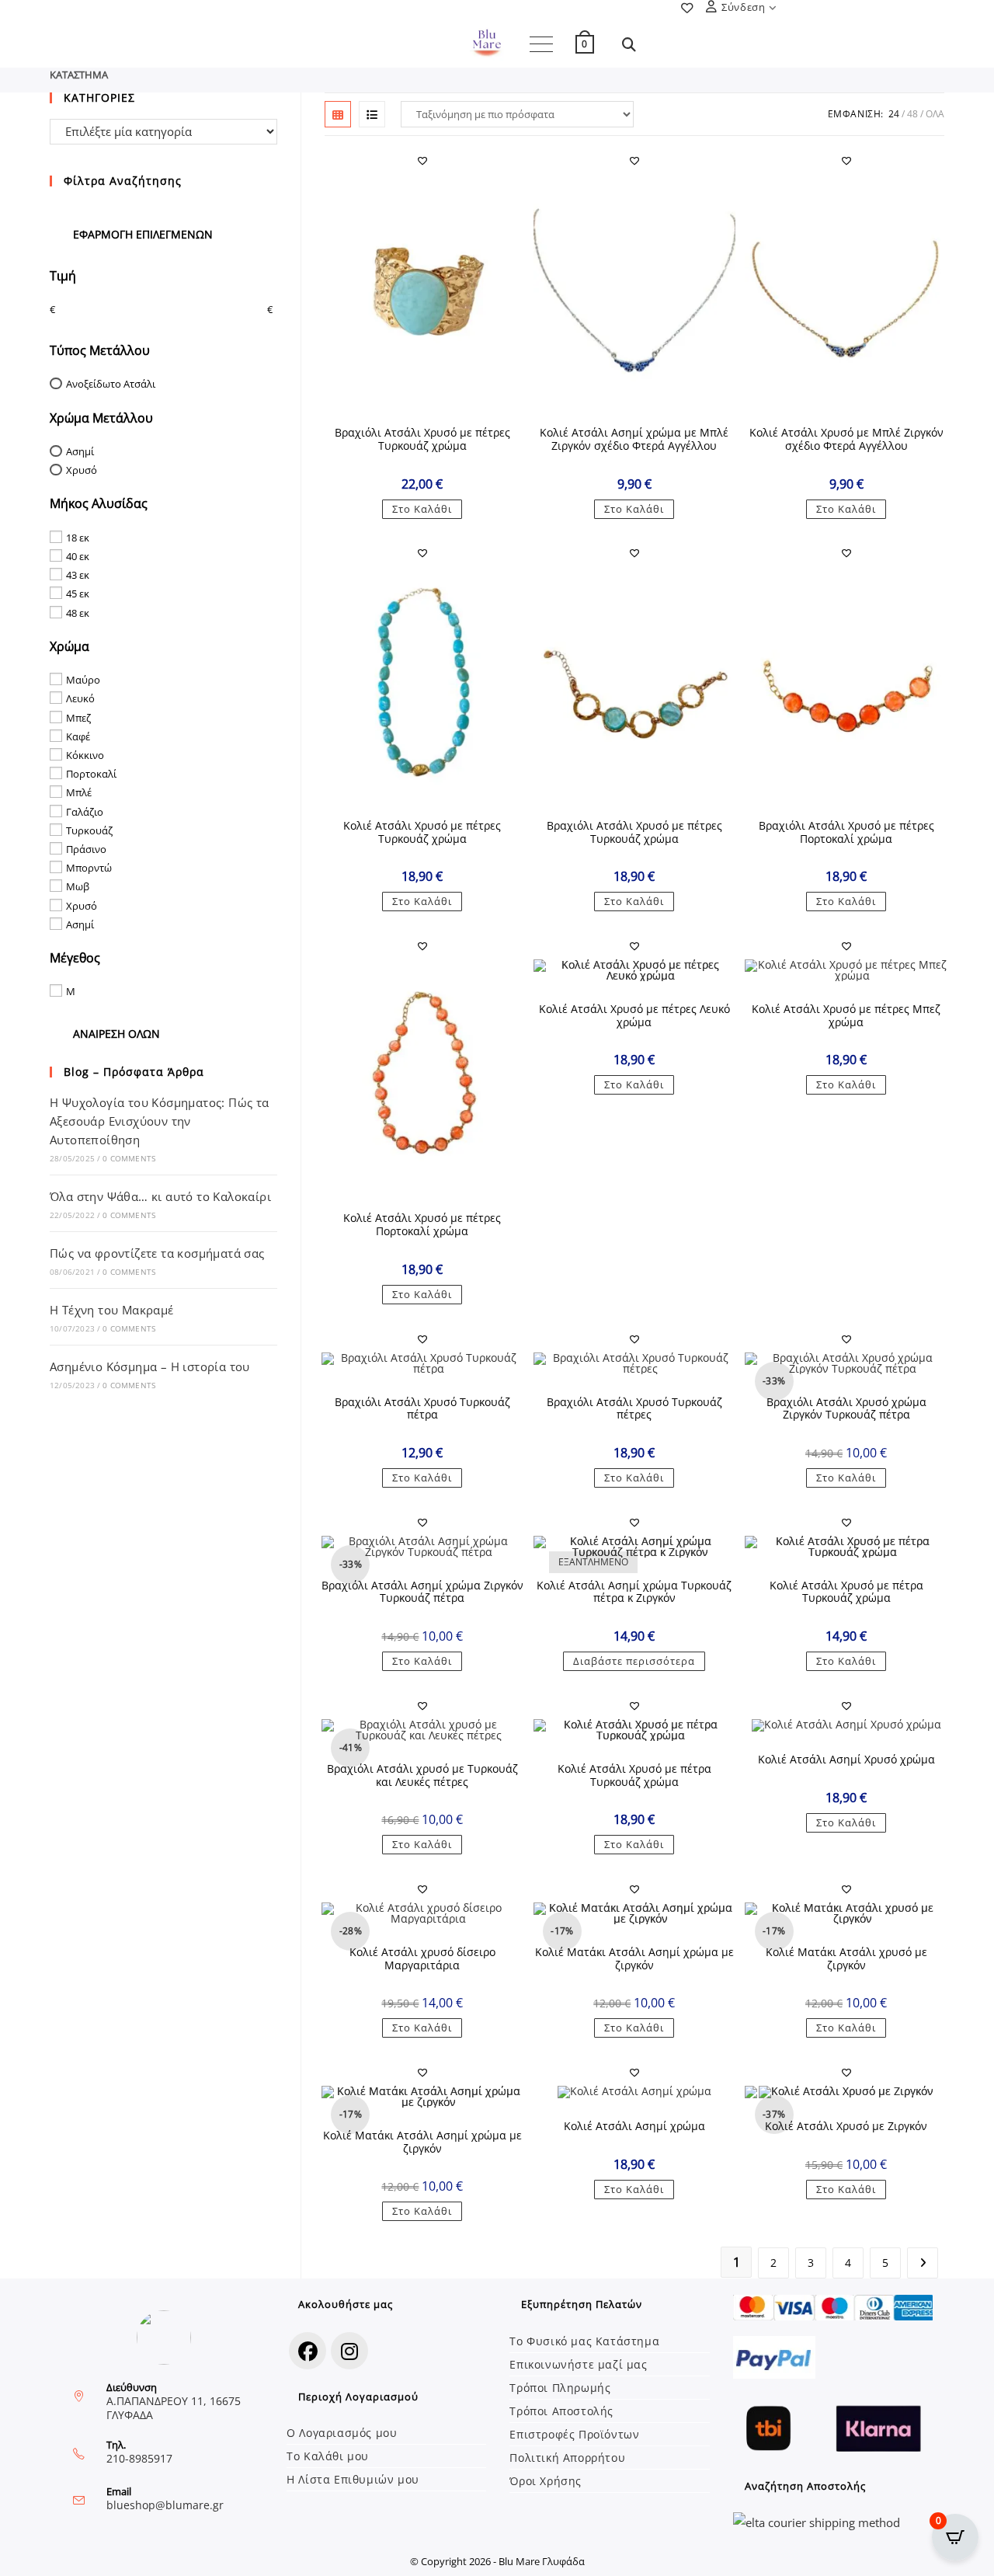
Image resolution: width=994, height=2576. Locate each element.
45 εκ (78, 594)
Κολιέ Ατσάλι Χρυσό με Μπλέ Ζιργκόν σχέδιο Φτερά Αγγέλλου (846, 440)
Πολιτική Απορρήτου (567, 2458)
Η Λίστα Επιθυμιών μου (353, 2479)
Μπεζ (78, 717)
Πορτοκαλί (91, 774)
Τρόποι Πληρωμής (560, 2388)
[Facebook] (308, 2351)
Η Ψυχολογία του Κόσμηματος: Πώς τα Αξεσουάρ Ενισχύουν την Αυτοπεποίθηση (160, 1121)
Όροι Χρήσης (546, 2481)
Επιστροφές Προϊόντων (574, 2434)
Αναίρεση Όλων (116, 1034)
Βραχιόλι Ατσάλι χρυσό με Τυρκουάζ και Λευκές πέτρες (422, 1776)
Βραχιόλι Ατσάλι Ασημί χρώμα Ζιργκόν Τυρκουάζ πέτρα (422, 1593)
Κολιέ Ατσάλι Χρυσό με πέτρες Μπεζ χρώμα (846, 1016)
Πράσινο (86, 849)
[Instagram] (349, 2351)
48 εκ (78, 612)
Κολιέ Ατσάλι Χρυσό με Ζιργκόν (846, 2127)
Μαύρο (83, 680)
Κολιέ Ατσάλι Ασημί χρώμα (634, 2127)
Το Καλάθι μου (328, 2456)
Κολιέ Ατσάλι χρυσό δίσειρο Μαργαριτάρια (422, 1959)
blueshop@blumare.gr (165, 2505)
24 (894, 114)
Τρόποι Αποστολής (561, 2411)
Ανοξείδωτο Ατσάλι (111, 384)
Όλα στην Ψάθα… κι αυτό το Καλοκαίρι (160, 1196)
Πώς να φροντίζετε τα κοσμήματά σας (157, 1253)
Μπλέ (79, 792)
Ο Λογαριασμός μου (342, 2433)
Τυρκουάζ (89, 830)
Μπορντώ (89, 868)
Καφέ (78, 736)
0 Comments (129, 1158)
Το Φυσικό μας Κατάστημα (584, 2341)
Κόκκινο (85, 755)
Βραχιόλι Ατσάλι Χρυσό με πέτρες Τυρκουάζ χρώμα (422, 440)
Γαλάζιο (85, 811)
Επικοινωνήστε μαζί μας (578, 2364)
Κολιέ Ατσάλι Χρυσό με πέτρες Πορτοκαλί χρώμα (422, 1225)
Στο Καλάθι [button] (422, 509)
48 (912, 114)
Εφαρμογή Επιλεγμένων (143, 234)
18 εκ (78, 538)
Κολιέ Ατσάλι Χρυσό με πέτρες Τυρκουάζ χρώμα (422, 833)
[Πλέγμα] (338, 114)
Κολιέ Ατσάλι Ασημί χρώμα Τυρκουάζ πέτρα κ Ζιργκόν (634, 1593)
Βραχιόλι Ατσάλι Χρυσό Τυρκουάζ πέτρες (634, 1409)
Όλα (935, 114)
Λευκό (80, 698)
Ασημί (80, 451)
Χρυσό (82, 470)
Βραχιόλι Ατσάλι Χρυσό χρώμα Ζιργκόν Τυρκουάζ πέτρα (846, 1409)
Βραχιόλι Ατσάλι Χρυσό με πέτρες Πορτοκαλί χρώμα (846, 833)
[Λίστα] (372, 114)
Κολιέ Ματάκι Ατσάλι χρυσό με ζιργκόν (846, 1959)
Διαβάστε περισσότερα (634, 1661)
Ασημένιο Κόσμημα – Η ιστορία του (150, 1366)
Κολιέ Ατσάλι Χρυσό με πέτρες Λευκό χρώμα (634, 1016)
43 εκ (78, 575)
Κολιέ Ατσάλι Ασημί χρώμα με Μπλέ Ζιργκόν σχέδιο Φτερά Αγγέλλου (634, 440)
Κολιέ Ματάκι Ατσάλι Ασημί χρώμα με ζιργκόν (634, 1959)
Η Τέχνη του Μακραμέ (112, 1310)
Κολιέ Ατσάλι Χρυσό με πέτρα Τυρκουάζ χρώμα (846, 1593)
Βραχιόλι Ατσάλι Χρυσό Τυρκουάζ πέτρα (422, 1409)
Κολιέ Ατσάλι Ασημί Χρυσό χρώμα (846, 1760)
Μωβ (78, 886)
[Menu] (541, 44)
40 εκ (78, 556)
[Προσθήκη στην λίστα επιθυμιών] (422, 161)
